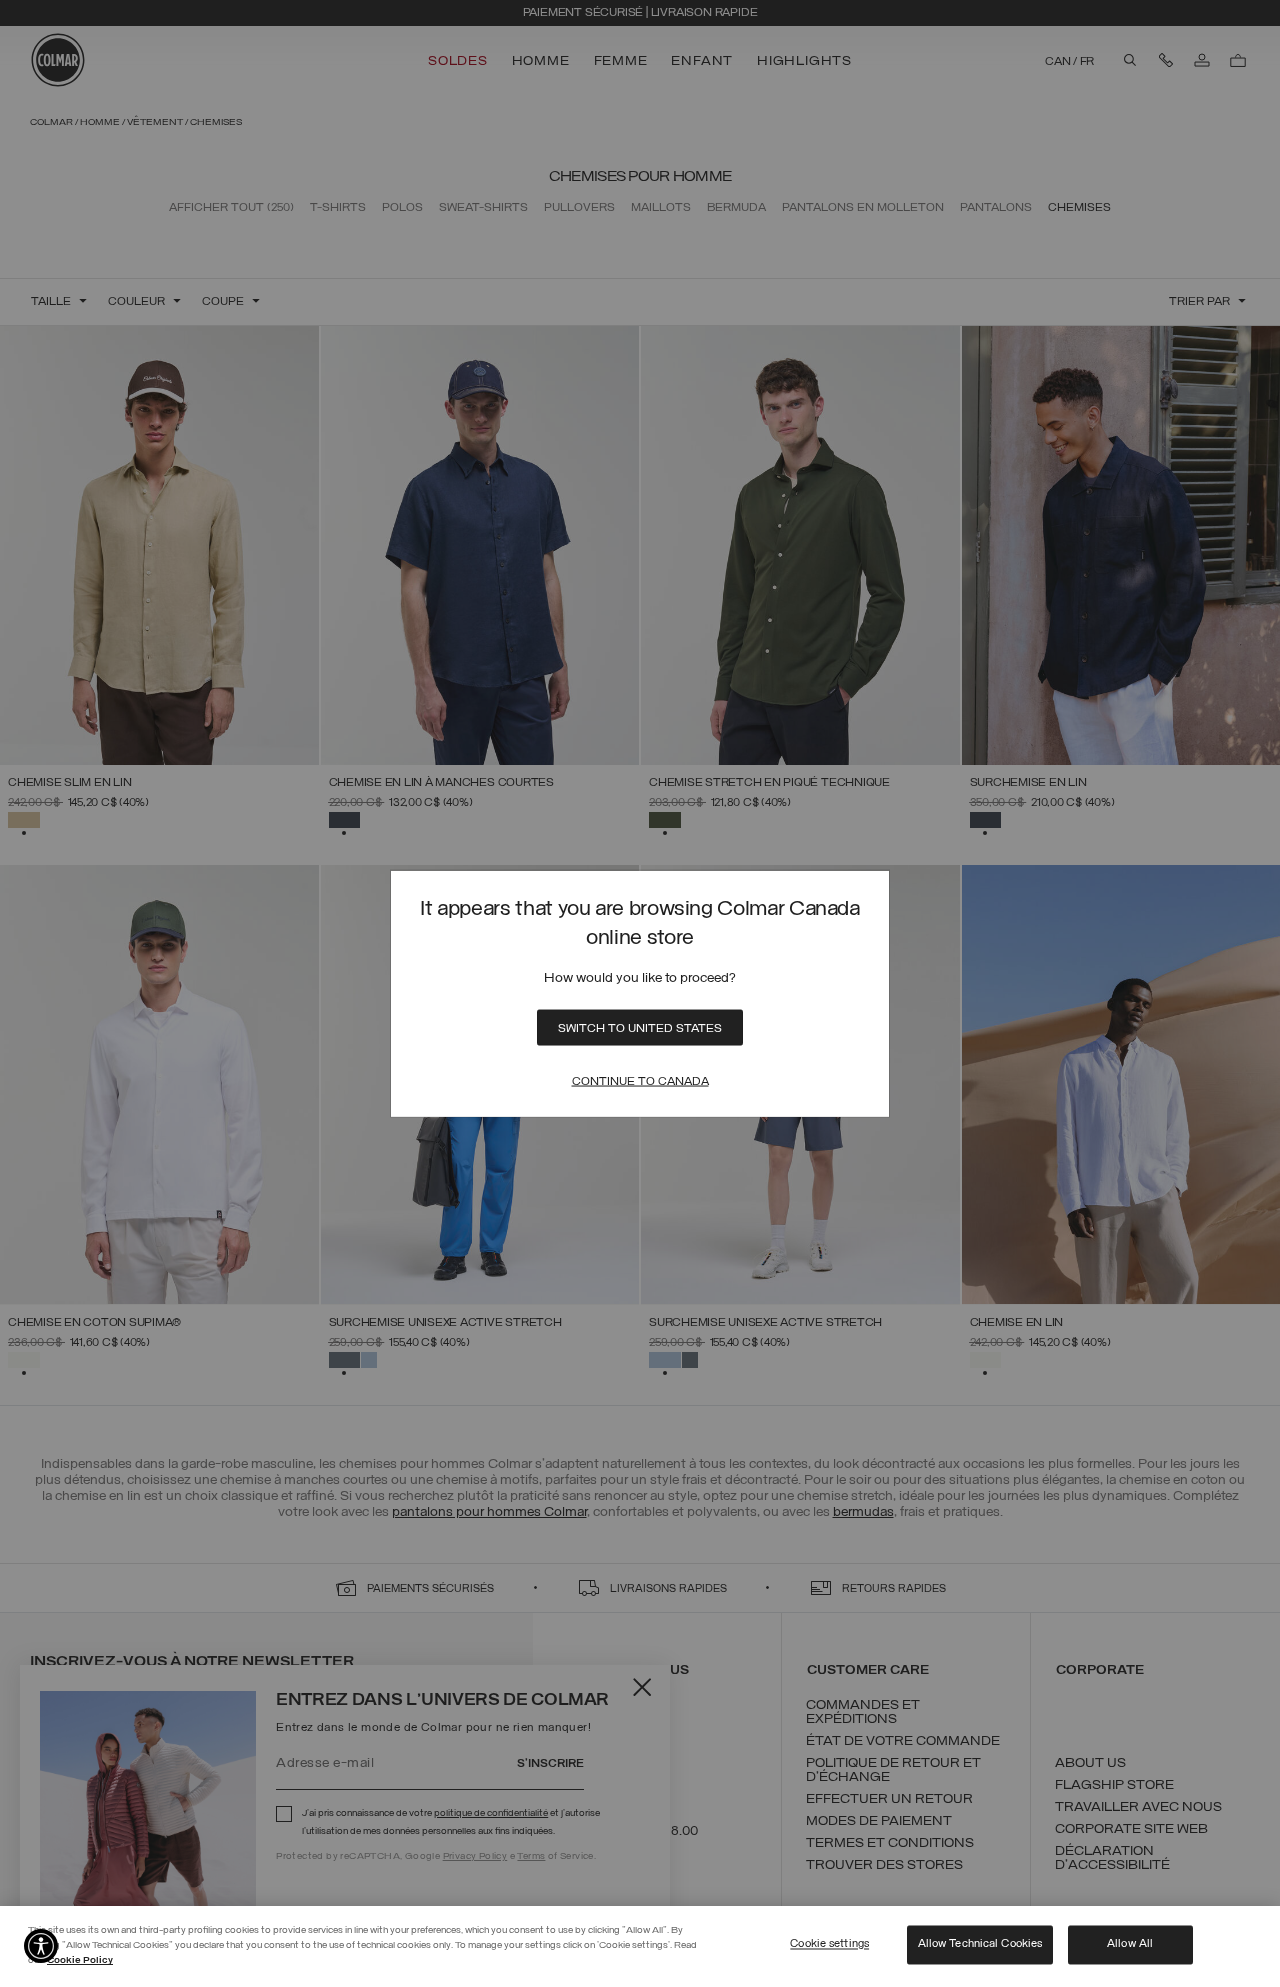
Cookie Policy (80, 1960)
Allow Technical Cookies (980, 1944)
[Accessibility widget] (41, 1946)
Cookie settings (829, 1944)
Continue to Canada (640, 1082)
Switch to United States (640, 1029)
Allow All (1130, 1944)
